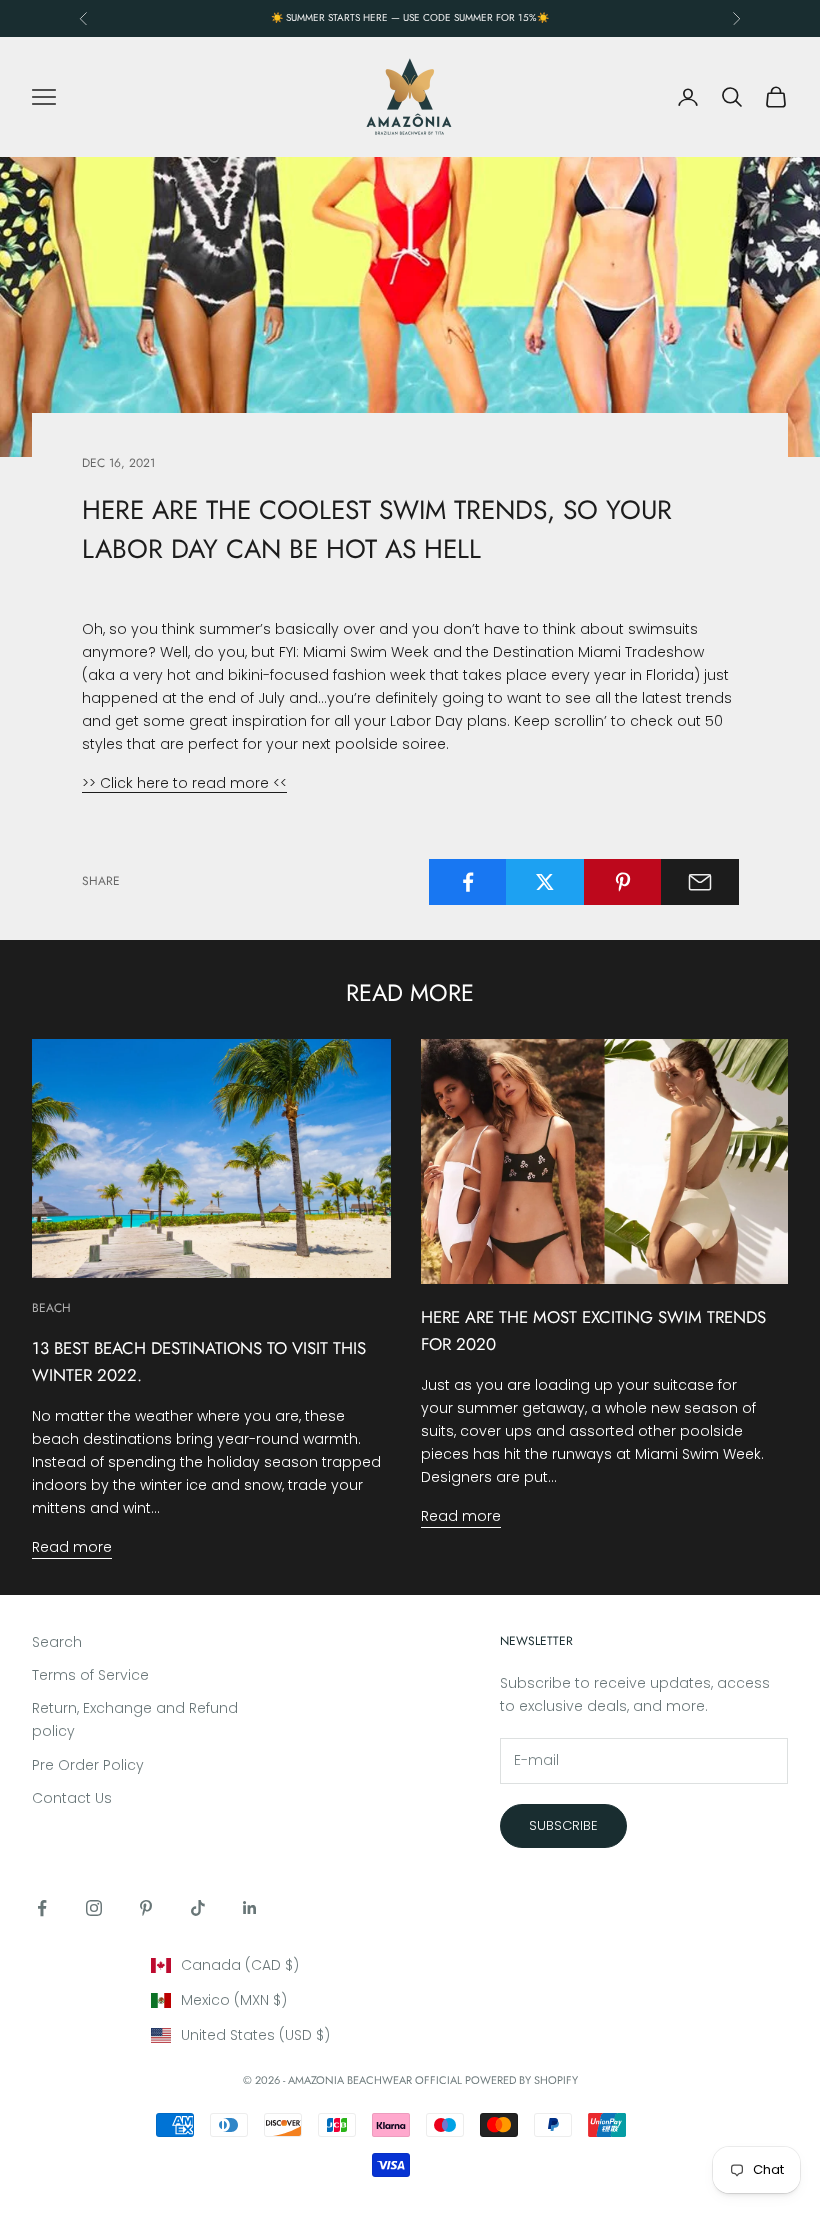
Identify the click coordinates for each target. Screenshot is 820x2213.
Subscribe (563, 1825)
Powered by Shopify (521, 2080)
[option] (410, 1965)
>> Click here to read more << (184, 783)
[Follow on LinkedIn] (250, 1908)
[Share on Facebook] (468, 882)
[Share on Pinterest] (623, 882)
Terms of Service (90, 1675)
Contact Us (72, 1798)
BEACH (51, 1308)
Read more (72, 1547)
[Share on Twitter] (545, 882)
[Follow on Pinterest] (146, 1908)
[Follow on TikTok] (198, 1908)
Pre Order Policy (88, 1765)
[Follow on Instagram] (94, 1908)
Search (57, 1642)
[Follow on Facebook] (42, 1908)
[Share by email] (700, 882)
